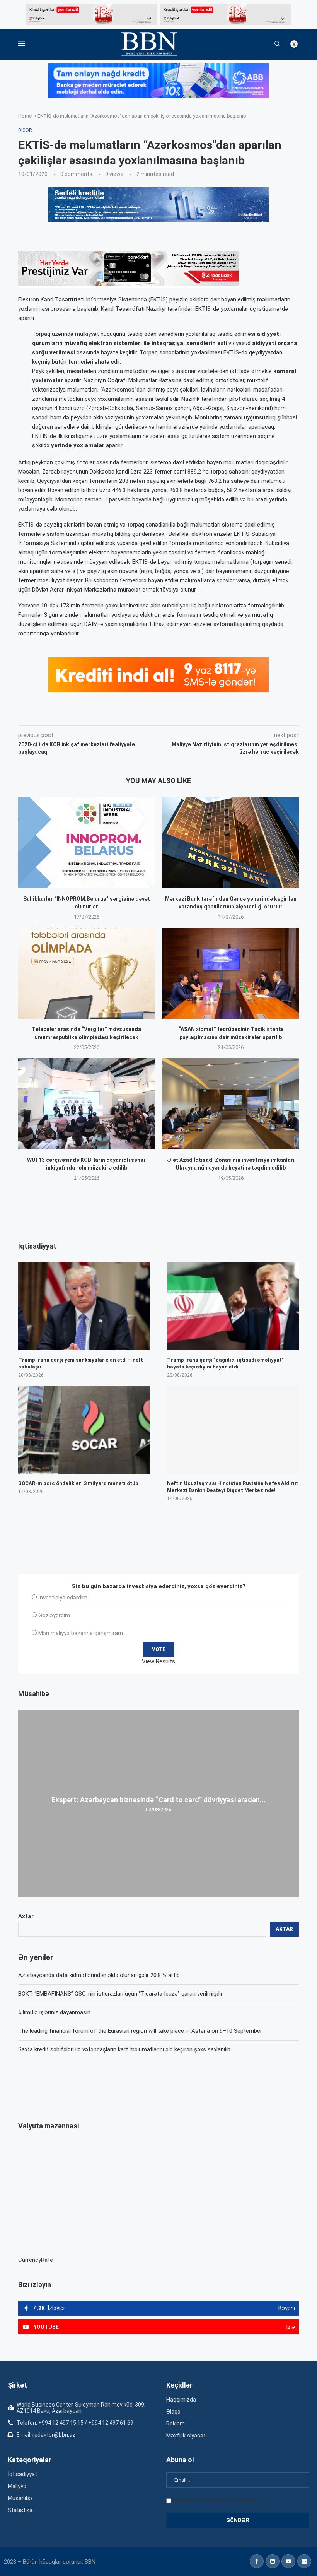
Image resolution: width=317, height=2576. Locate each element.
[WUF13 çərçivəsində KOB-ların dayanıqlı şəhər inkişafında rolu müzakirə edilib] (86, 1104)
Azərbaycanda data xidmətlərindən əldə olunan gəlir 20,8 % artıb (99, 1975)
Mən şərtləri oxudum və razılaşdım (216, 2500)
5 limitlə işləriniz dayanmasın (54, 2012)
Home (25, 116)
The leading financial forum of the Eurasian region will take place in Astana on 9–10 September (140, 2031)
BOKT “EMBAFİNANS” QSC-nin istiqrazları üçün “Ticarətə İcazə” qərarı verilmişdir (120, 1994)
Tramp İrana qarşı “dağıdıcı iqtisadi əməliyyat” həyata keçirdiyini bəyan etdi (225, 1363)
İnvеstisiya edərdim (63, 1598)
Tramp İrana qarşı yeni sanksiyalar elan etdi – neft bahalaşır (81, 1363)
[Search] (277, 44)
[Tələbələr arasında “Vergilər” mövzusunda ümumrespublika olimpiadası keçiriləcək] (86, 973)
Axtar (26, 1916)
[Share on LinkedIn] (122, 715)
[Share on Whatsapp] (156, 715)
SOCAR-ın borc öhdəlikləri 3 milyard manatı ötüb (78, 1483)
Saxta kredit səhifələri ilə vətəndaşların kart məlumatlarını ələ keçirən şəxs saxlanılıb (124, 2049)
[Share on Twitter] (104, 715)
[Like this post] (69, 715)
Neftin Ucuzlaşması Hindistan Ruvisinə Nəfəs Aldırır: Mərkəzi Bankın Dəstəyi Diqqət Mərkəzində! (233, 1487)
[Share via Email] (192, 715)
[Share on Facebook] (87, 715)
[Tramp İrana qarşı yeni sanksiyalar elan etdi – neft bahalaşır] (84, 1306)
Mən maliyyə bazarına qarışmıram (81, 1633)
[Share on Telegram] (174, 715)
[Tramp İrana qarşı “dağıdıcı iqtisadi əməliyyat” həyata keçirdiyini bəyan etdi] (233, 1306)
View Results (158, 1661)
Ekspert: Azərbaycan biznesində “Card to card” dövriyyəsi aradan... (158, 1800)
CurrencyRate (36, 2260)
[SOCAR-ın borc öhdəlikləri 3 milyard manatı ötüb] (84, 1430)
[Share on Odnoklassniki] (139, 715)
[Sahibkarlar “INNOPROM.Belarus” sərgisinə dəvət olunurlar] (86, 842)
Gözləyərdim (54, 1615)
